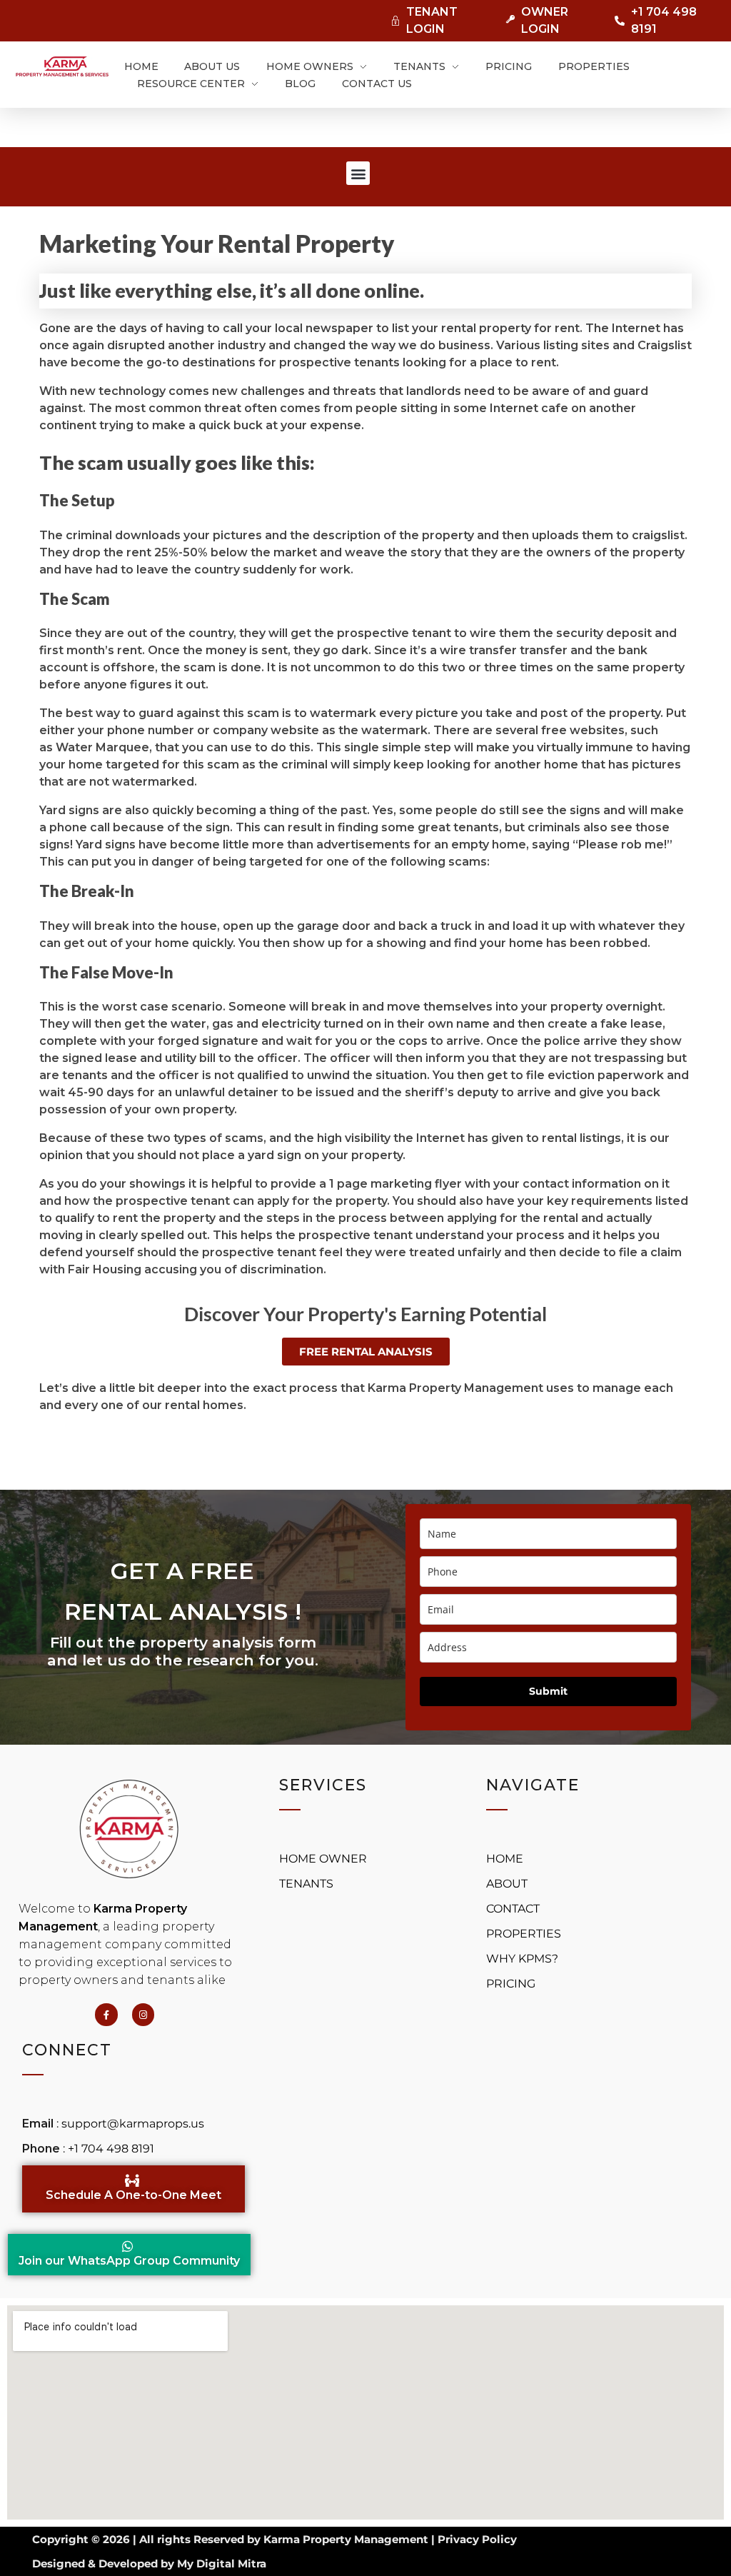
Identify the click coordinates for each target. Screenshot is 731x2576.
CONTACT (513, 1909)
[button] (358, 173)
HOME (506, 1859)
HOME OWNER (324, 1859)
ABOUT (508, 1884)
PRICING (511, 1984)
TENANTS (306, 1884)
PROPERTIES (524, 1934)
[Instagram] (143, 2014)
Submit (548, 1691)
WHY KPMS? (522, 1959)
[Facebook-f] (106, 2014)
